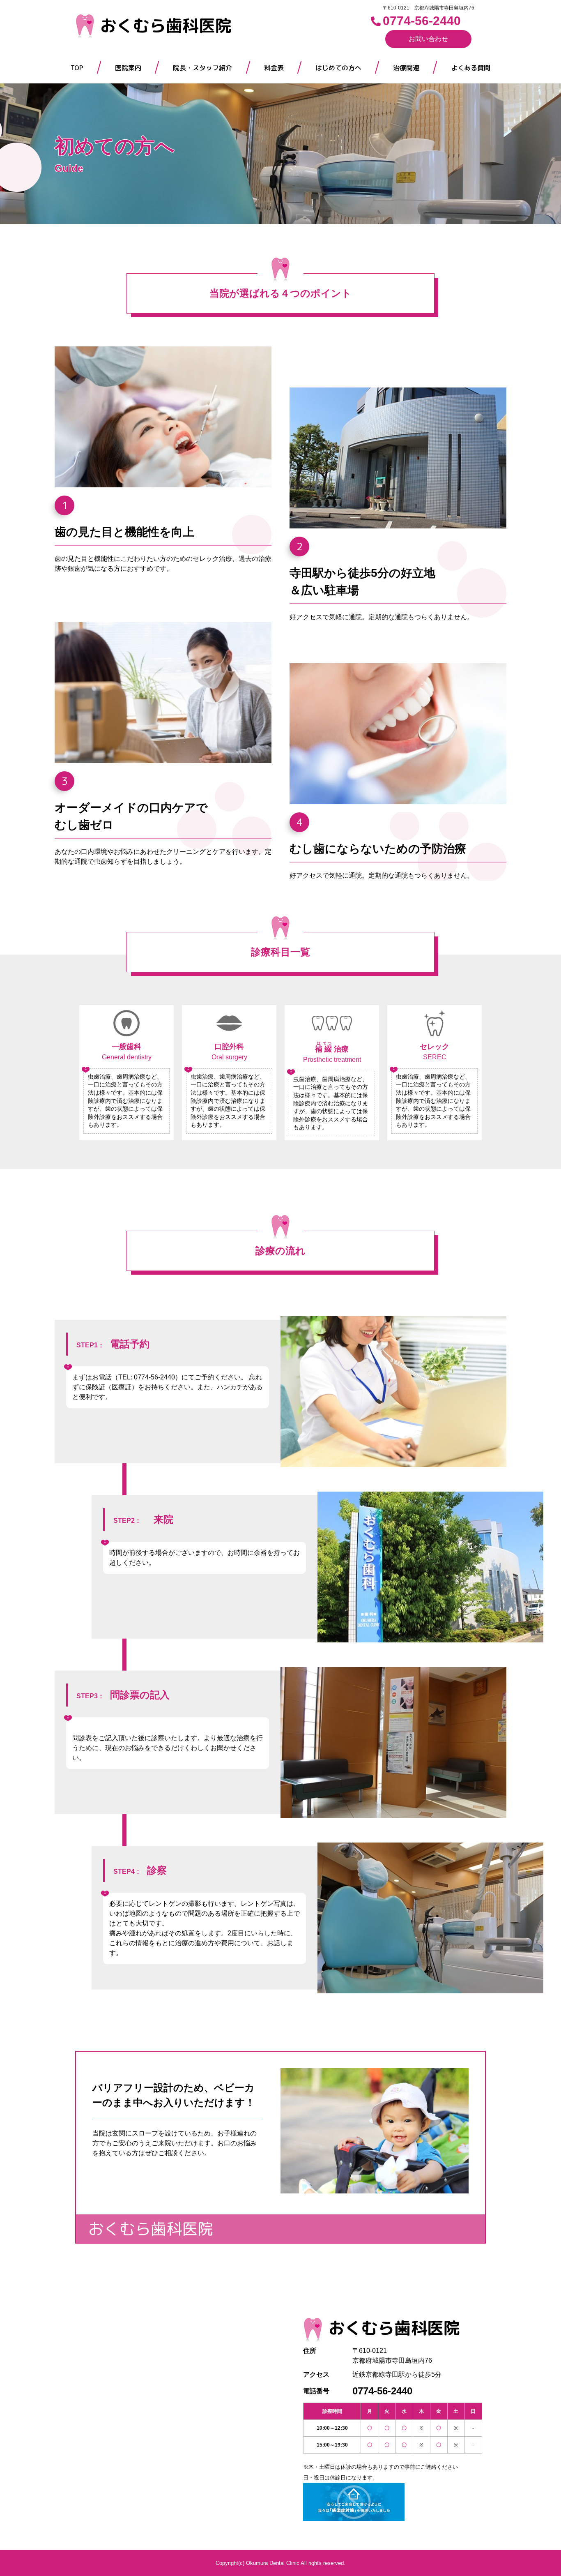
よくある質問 (471, 68)
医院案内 (128, 68)
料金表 (274, 68)
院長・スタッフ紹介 (202, 68)
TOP (77, 68)
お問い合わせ (428, 39)
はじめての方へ (338, 68)
